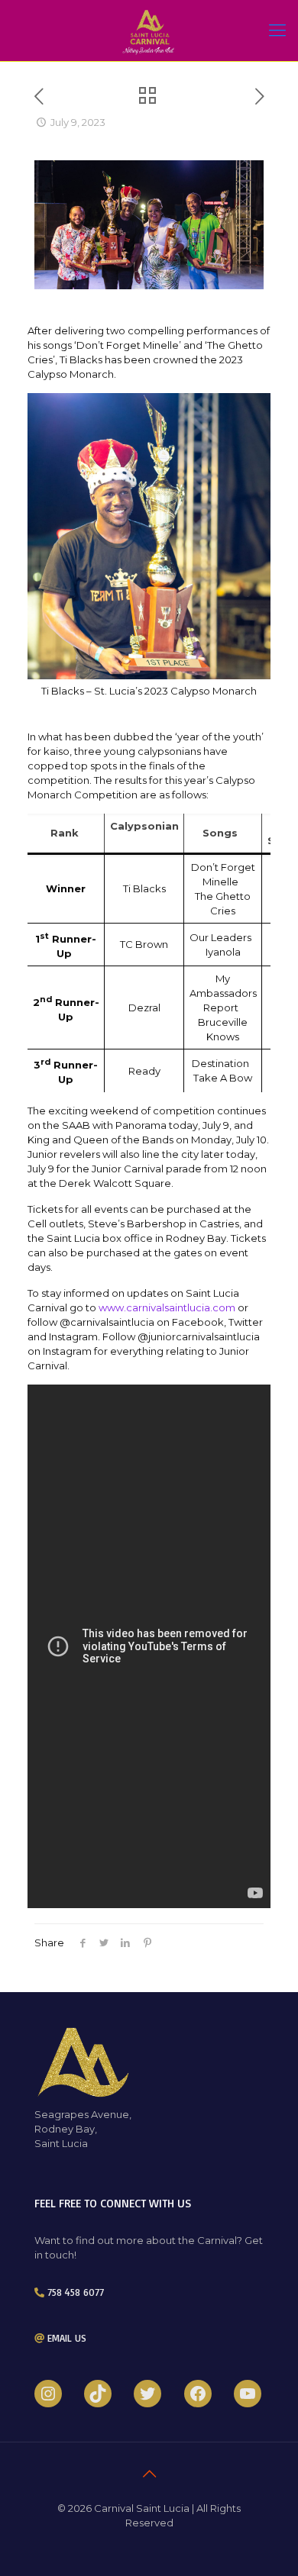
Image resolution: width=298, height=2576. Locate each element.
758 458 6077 (76, 2292)
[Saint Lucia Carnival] (149, 31)
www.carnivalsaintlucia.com (167, 1307)
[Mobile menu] (277, 31)
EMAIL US (67, 2338)
